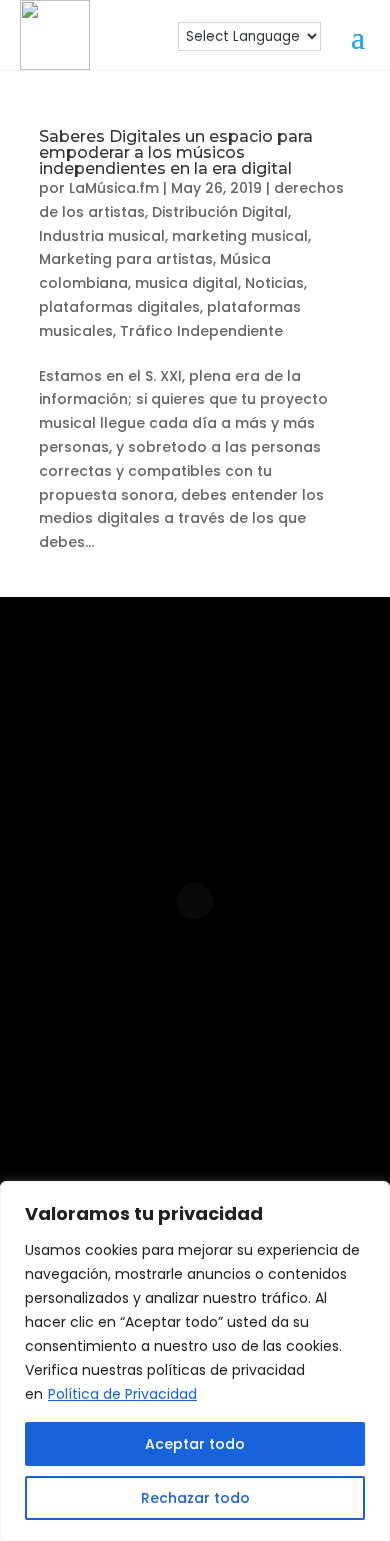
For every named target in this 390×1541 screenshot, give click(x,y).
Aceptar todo (195, 1444)
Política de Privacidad (122, 1394)
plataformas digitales (119, 307)
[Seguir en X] (227, 1121)
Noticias (274, 283)
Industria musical (102, 236)
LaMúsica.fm (114, 188)
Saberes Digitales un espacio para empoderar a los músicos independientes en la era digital (176, 152)
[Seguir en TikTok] (163, 1121)
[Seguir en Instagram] (95, 1057)
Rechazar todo (195, 1498)
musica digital (186, 283)
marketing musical (240, 236)
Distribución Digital (220, 212)
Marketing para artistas (126, 259)
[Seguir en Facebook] (159, 1057)
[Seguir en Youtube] (287, 1057)
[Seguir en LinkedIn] (223, 1057)
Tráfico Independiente (201, 331)
